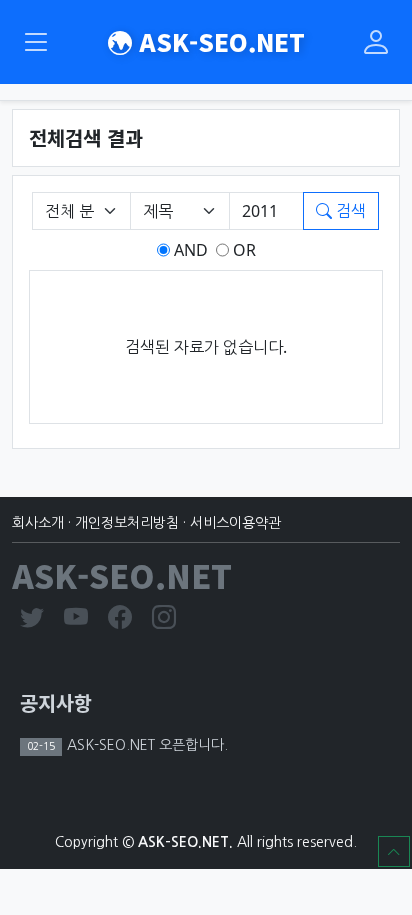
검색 (349, 211)
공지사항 (56, 702)
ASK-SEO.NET (218, 41)
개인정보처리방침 (127, 523)
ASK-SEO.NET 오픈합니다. (145, 745)
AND (189, 250)
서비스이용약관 (235, 523)
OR (242, 250)
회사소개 (38, 523)
